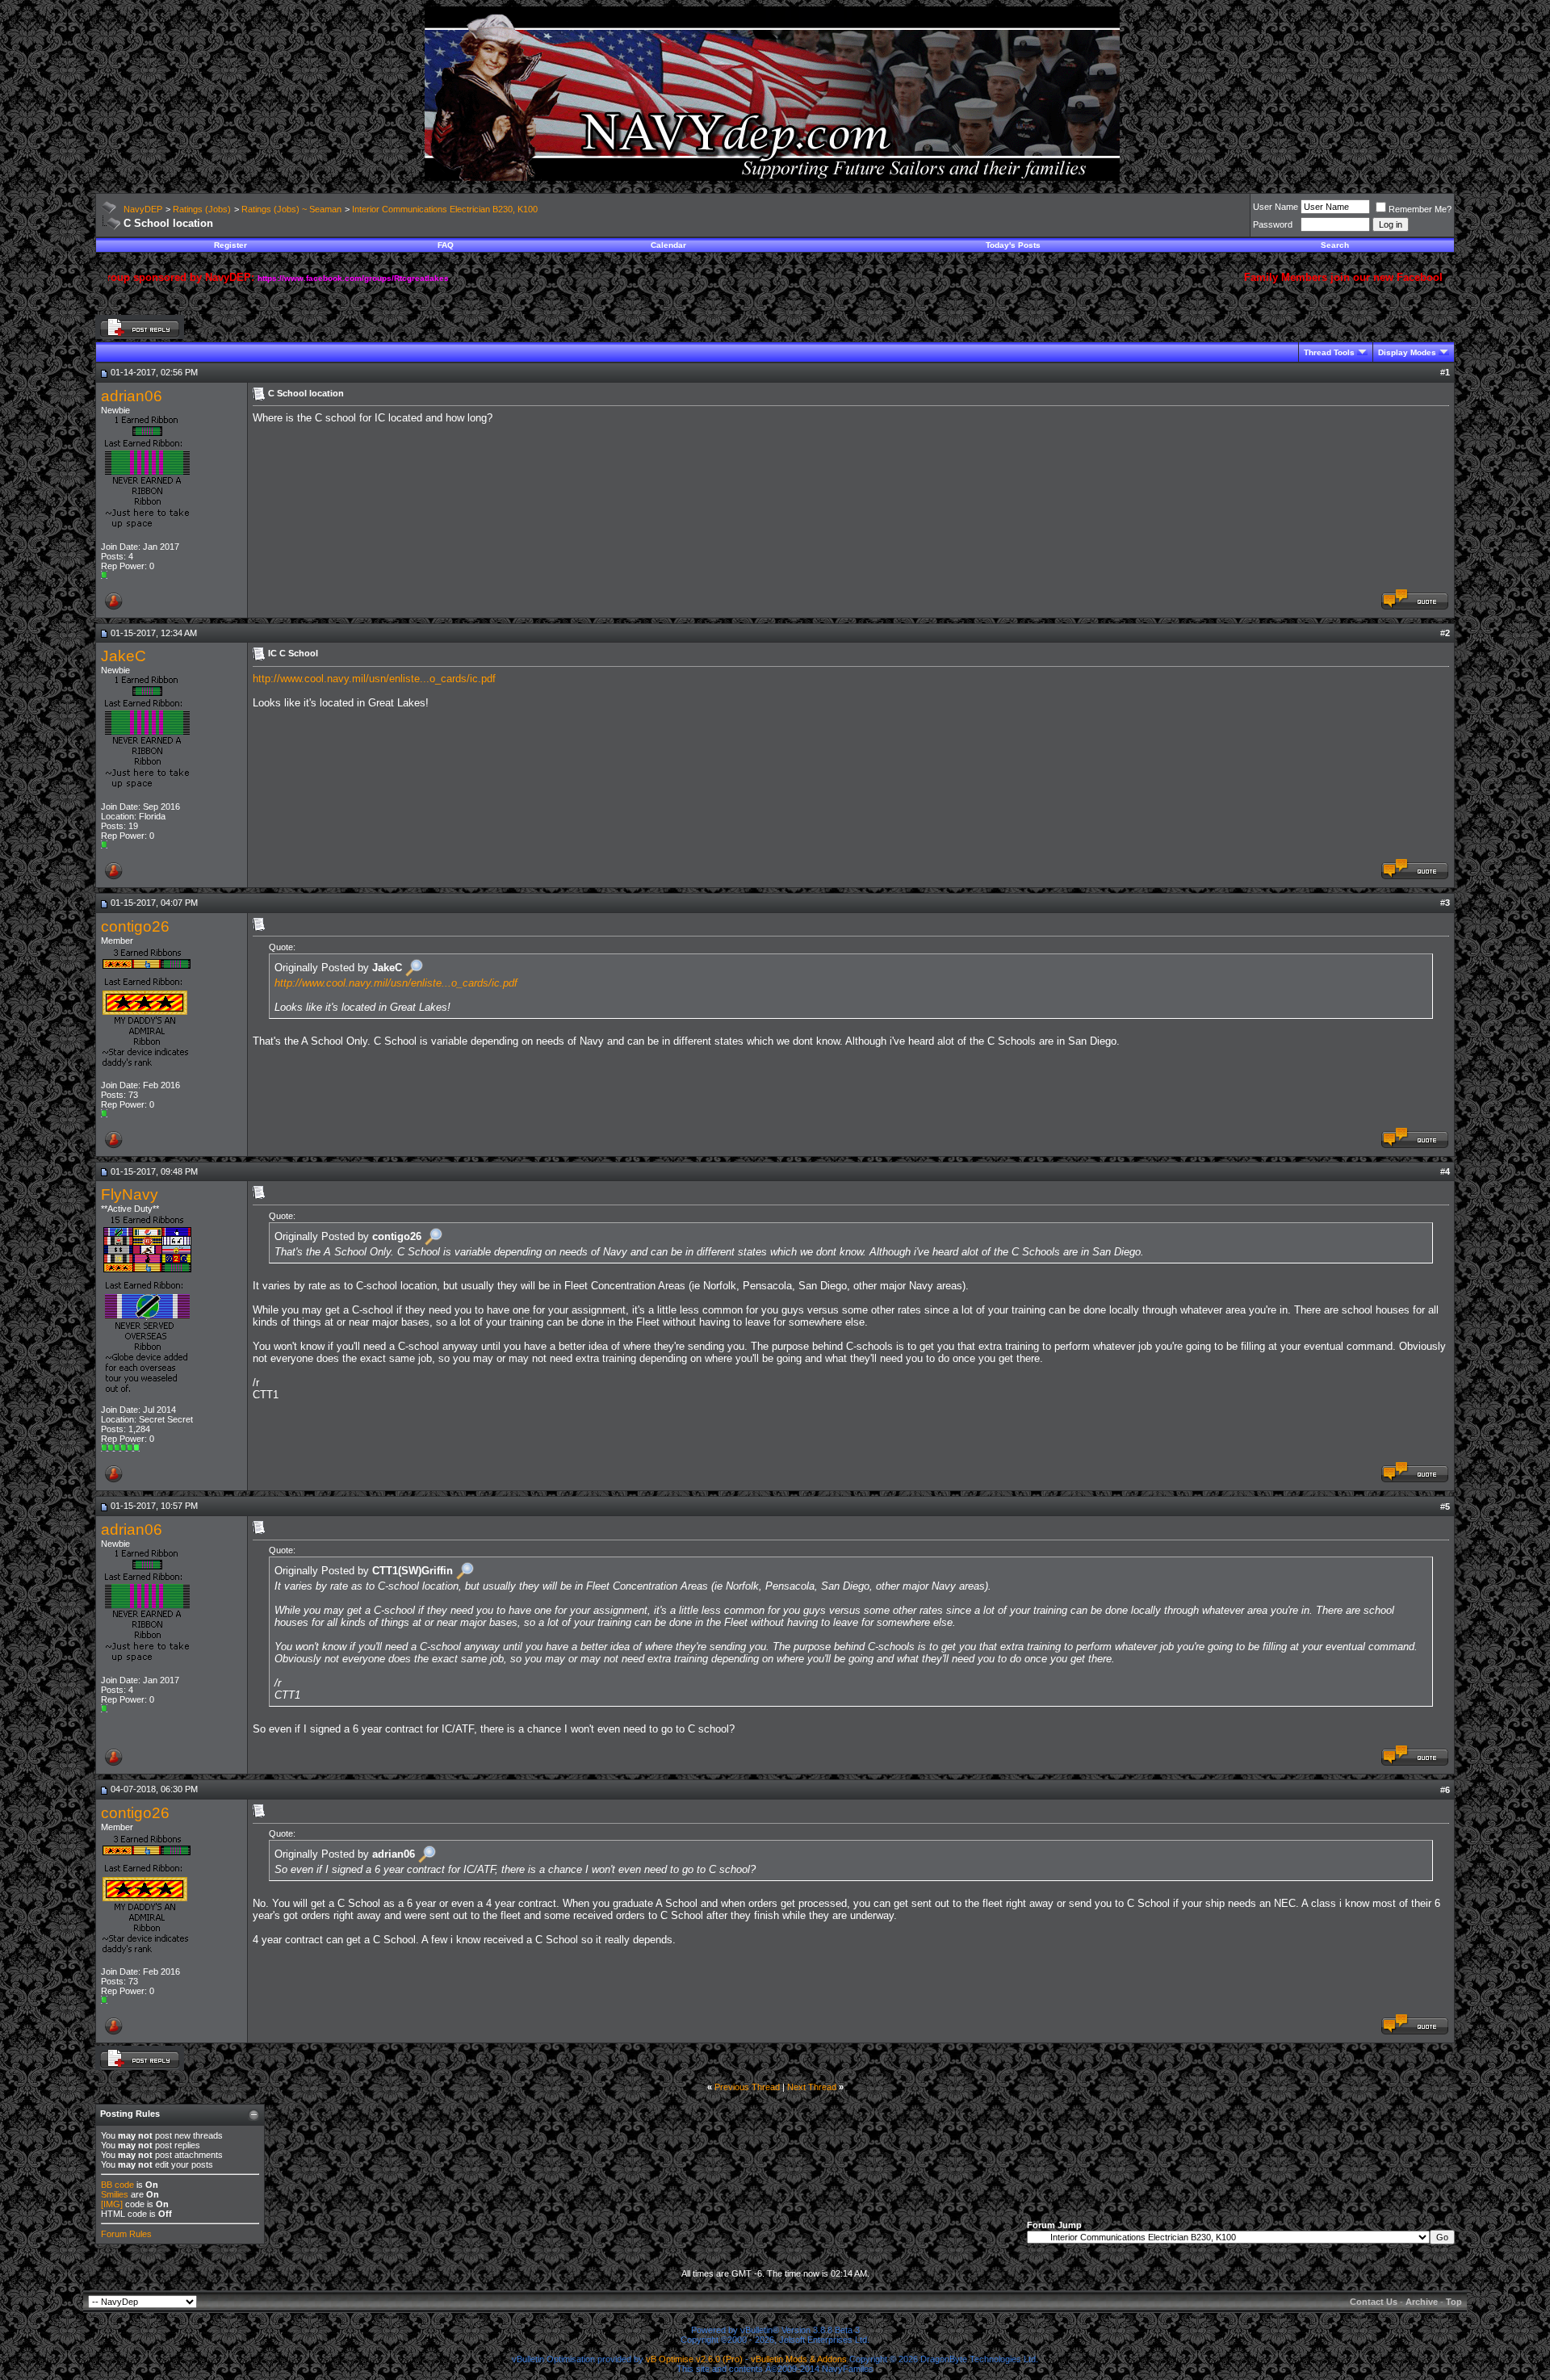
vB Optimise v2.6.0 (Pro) (694, 2359)
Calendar (668, 245)
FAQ (446, 245)
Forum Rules (126, 2234)
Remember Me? (1420, 209)
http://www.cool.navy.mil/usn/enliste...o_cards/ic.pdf (374, 679)
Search (1335, 245)
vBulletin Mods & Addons (799, 2359)
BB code (117, 2185)
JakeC (124, 656)
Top (1454, 2302)
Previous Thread (747, 2087)
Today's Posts (1013, 245)
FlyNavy (130, 1194)
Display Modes (1407, 352)
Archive (1422, 2302)
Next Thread (812, 2087)
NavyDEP (143, 209)
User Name (1276, 207)
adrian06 (132, 396)
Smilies (115, 2194)
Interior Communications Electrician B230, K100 (445, 209)
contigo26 (135, 926)
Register (230, 245)
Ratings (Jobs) (202, 209)
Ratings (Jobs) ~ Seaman (291, 209)
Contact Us (1374, 2302)
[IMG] (112, 2204)
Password (1273, 224)
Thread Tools (1329, 352)
